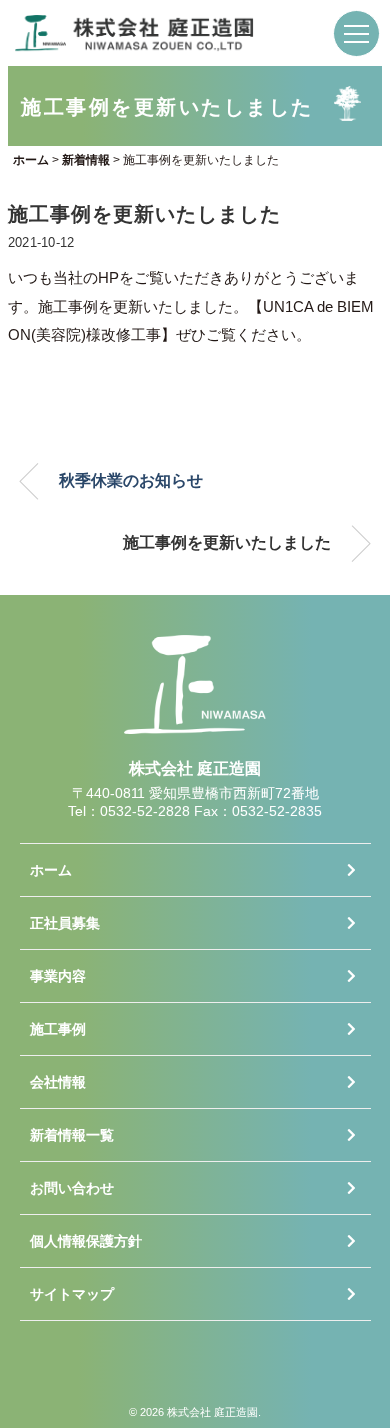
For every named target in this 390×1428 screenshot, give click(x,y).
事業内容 (58, 976)
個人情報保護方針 (86, 1241)
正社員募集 (65, 923)
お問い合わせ (72, 1188)
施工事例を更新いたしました (227, 542)
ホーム (51, 870)
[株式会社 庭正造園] (135, 29)
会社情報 (58, 1082)
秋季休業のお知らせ (131, 480)
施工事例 (58, 1029)
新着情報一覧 (72, 1135)
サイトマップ (72, 1294)
